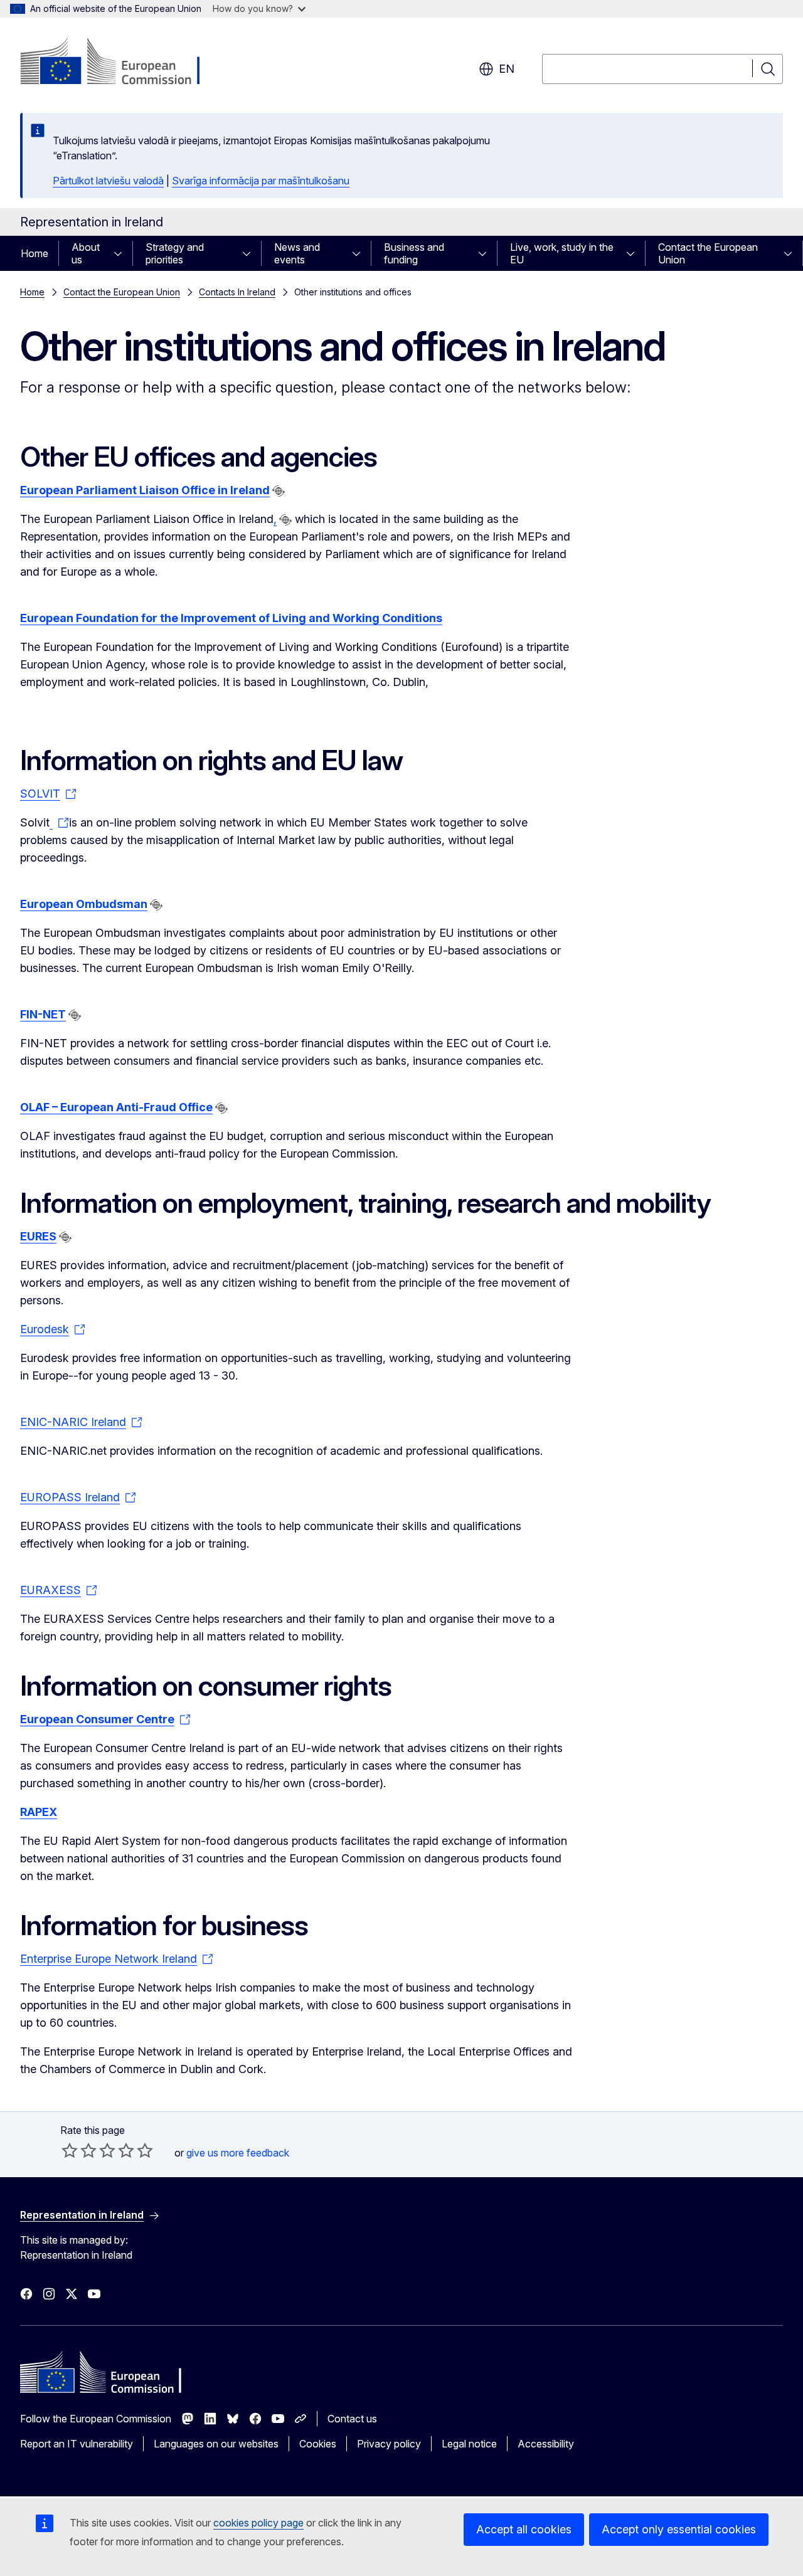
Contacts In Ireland (237, 292)
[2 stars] (79, 2150)
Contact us (352, 2419)
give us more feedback (238, 2153)
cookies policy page (258, 2523)
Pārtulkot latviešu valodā (108, 181)
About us (86, 253)
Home (35, 253)
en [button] (507, 69)
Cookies (318, 2444)
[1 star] (70, 2150)
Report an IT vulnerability (77, 2444)
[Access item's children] (122, 253)
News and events (297, 253)
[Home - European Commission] (121, 63)
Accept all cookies (524, 2529)
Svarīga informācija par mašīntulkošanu (261, 181)
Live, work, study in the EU (562, 253)
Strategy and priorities (175, 253)
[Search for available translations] (279, 491)
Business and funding (414, 253)
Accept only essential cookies (679, 2529)
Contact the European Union (708, 253)
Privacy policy (389, 2444)
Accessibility (546, 2444)
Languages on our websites (216, 2444)
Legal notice (469, 2444)
